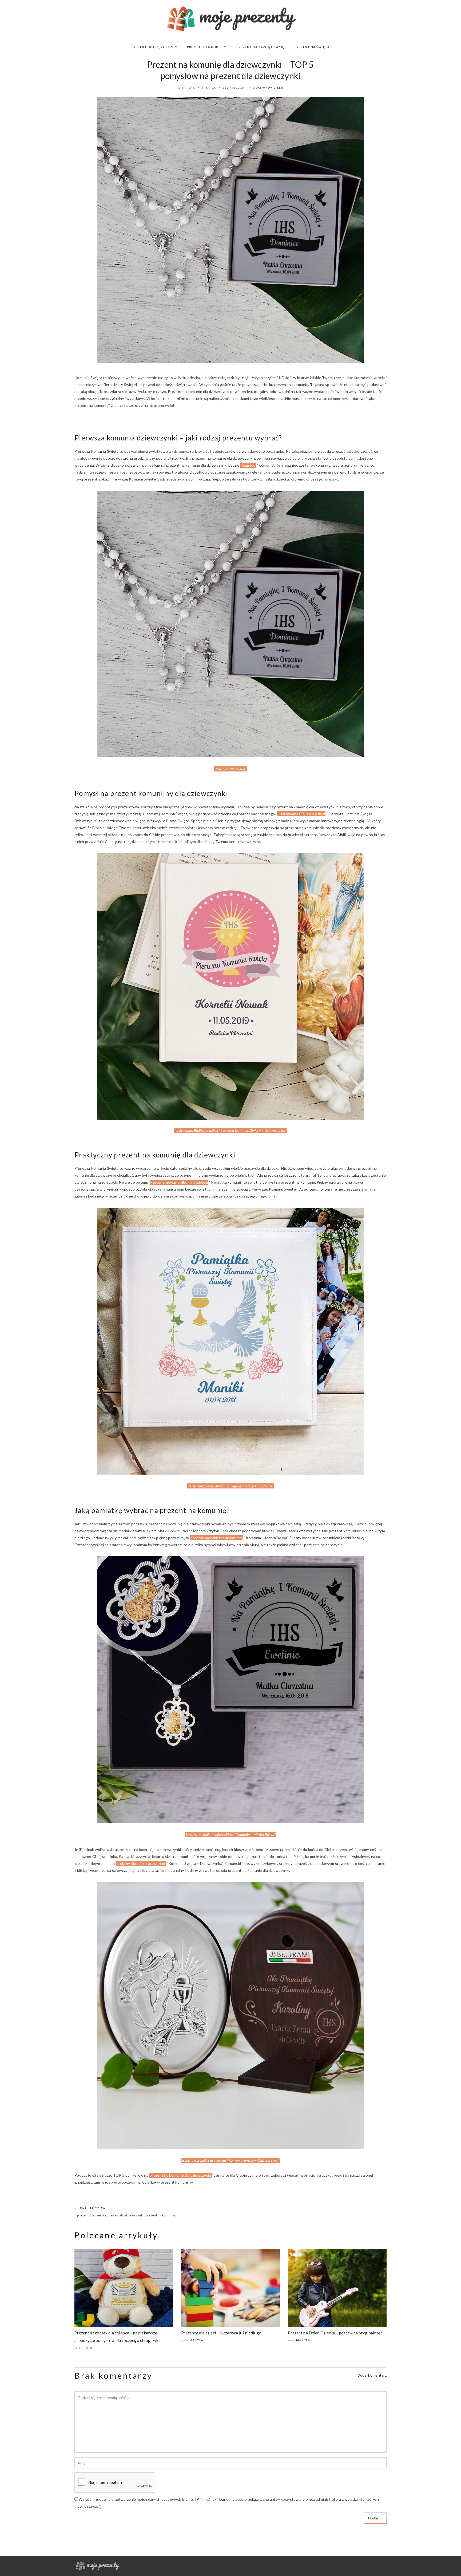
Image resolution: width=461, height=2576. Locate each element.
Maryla (196, 2340)
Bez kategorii (235, 88)
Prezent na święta (312, 47)
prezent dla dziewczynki (126, 2215)
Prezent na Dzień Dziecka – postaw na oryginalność (335, 2333)
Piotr (190, 88)
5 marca (209, 88)
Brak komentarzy (114, 2376)
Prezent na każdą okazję (261, 47)
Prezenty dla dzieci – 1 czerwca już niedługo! (222, 2333)
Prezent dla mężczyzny (154, 47)
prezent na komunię (160, 2215)
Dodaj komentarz (372, 2375)
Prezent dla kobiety (207, 47)
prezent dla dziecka (92, 2215)
